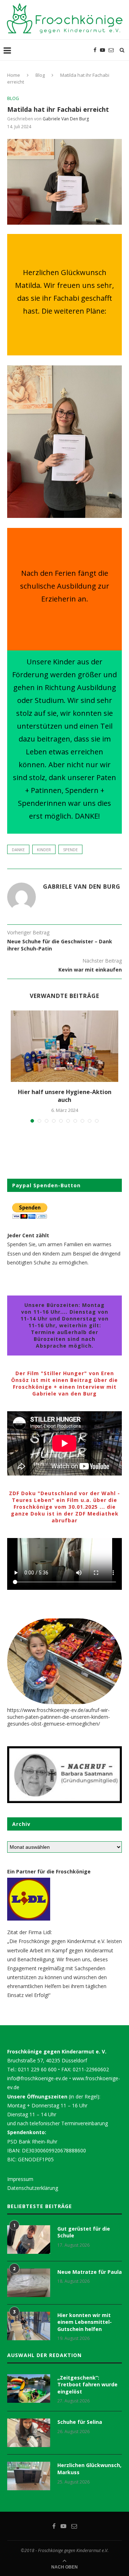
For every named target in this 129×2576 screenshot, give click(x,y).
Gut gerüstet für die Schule (84, 2232)
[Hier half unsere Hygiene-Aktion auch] (64, 1046)
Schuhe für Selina (80, 2422)
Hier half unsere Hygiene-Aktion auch (65, 1096)
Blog (40, 75)
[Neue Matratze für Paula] (29, 2283)
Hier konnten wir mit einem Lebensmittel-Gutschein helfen (85, 2322)
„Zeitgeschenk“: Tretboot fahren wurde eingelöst (87, 2385)
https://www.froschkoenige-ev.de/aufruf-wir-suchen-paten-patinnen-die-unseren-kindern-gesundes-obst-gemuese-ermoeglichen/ (59, 1717)
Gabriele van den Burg (66, 119)
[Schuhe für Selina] (29, 2433)
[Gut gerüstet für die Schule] (29, 2240)
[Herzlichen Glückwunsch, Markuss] (29, 2476)
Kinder (44, 850)
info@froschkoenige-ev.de (37, 2078)
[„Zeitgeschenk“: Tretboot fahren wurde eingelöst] (29, 2388)
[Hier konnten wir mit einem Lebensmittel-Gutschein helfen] (29, 2326)
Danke (18, 850)
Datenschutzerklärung (33, 2188)
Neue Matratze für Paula (90, 2272)
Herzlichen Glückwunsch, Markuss (89, 2469)
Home (14, 75)
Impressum (20, 2179)
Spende (70, 850)
